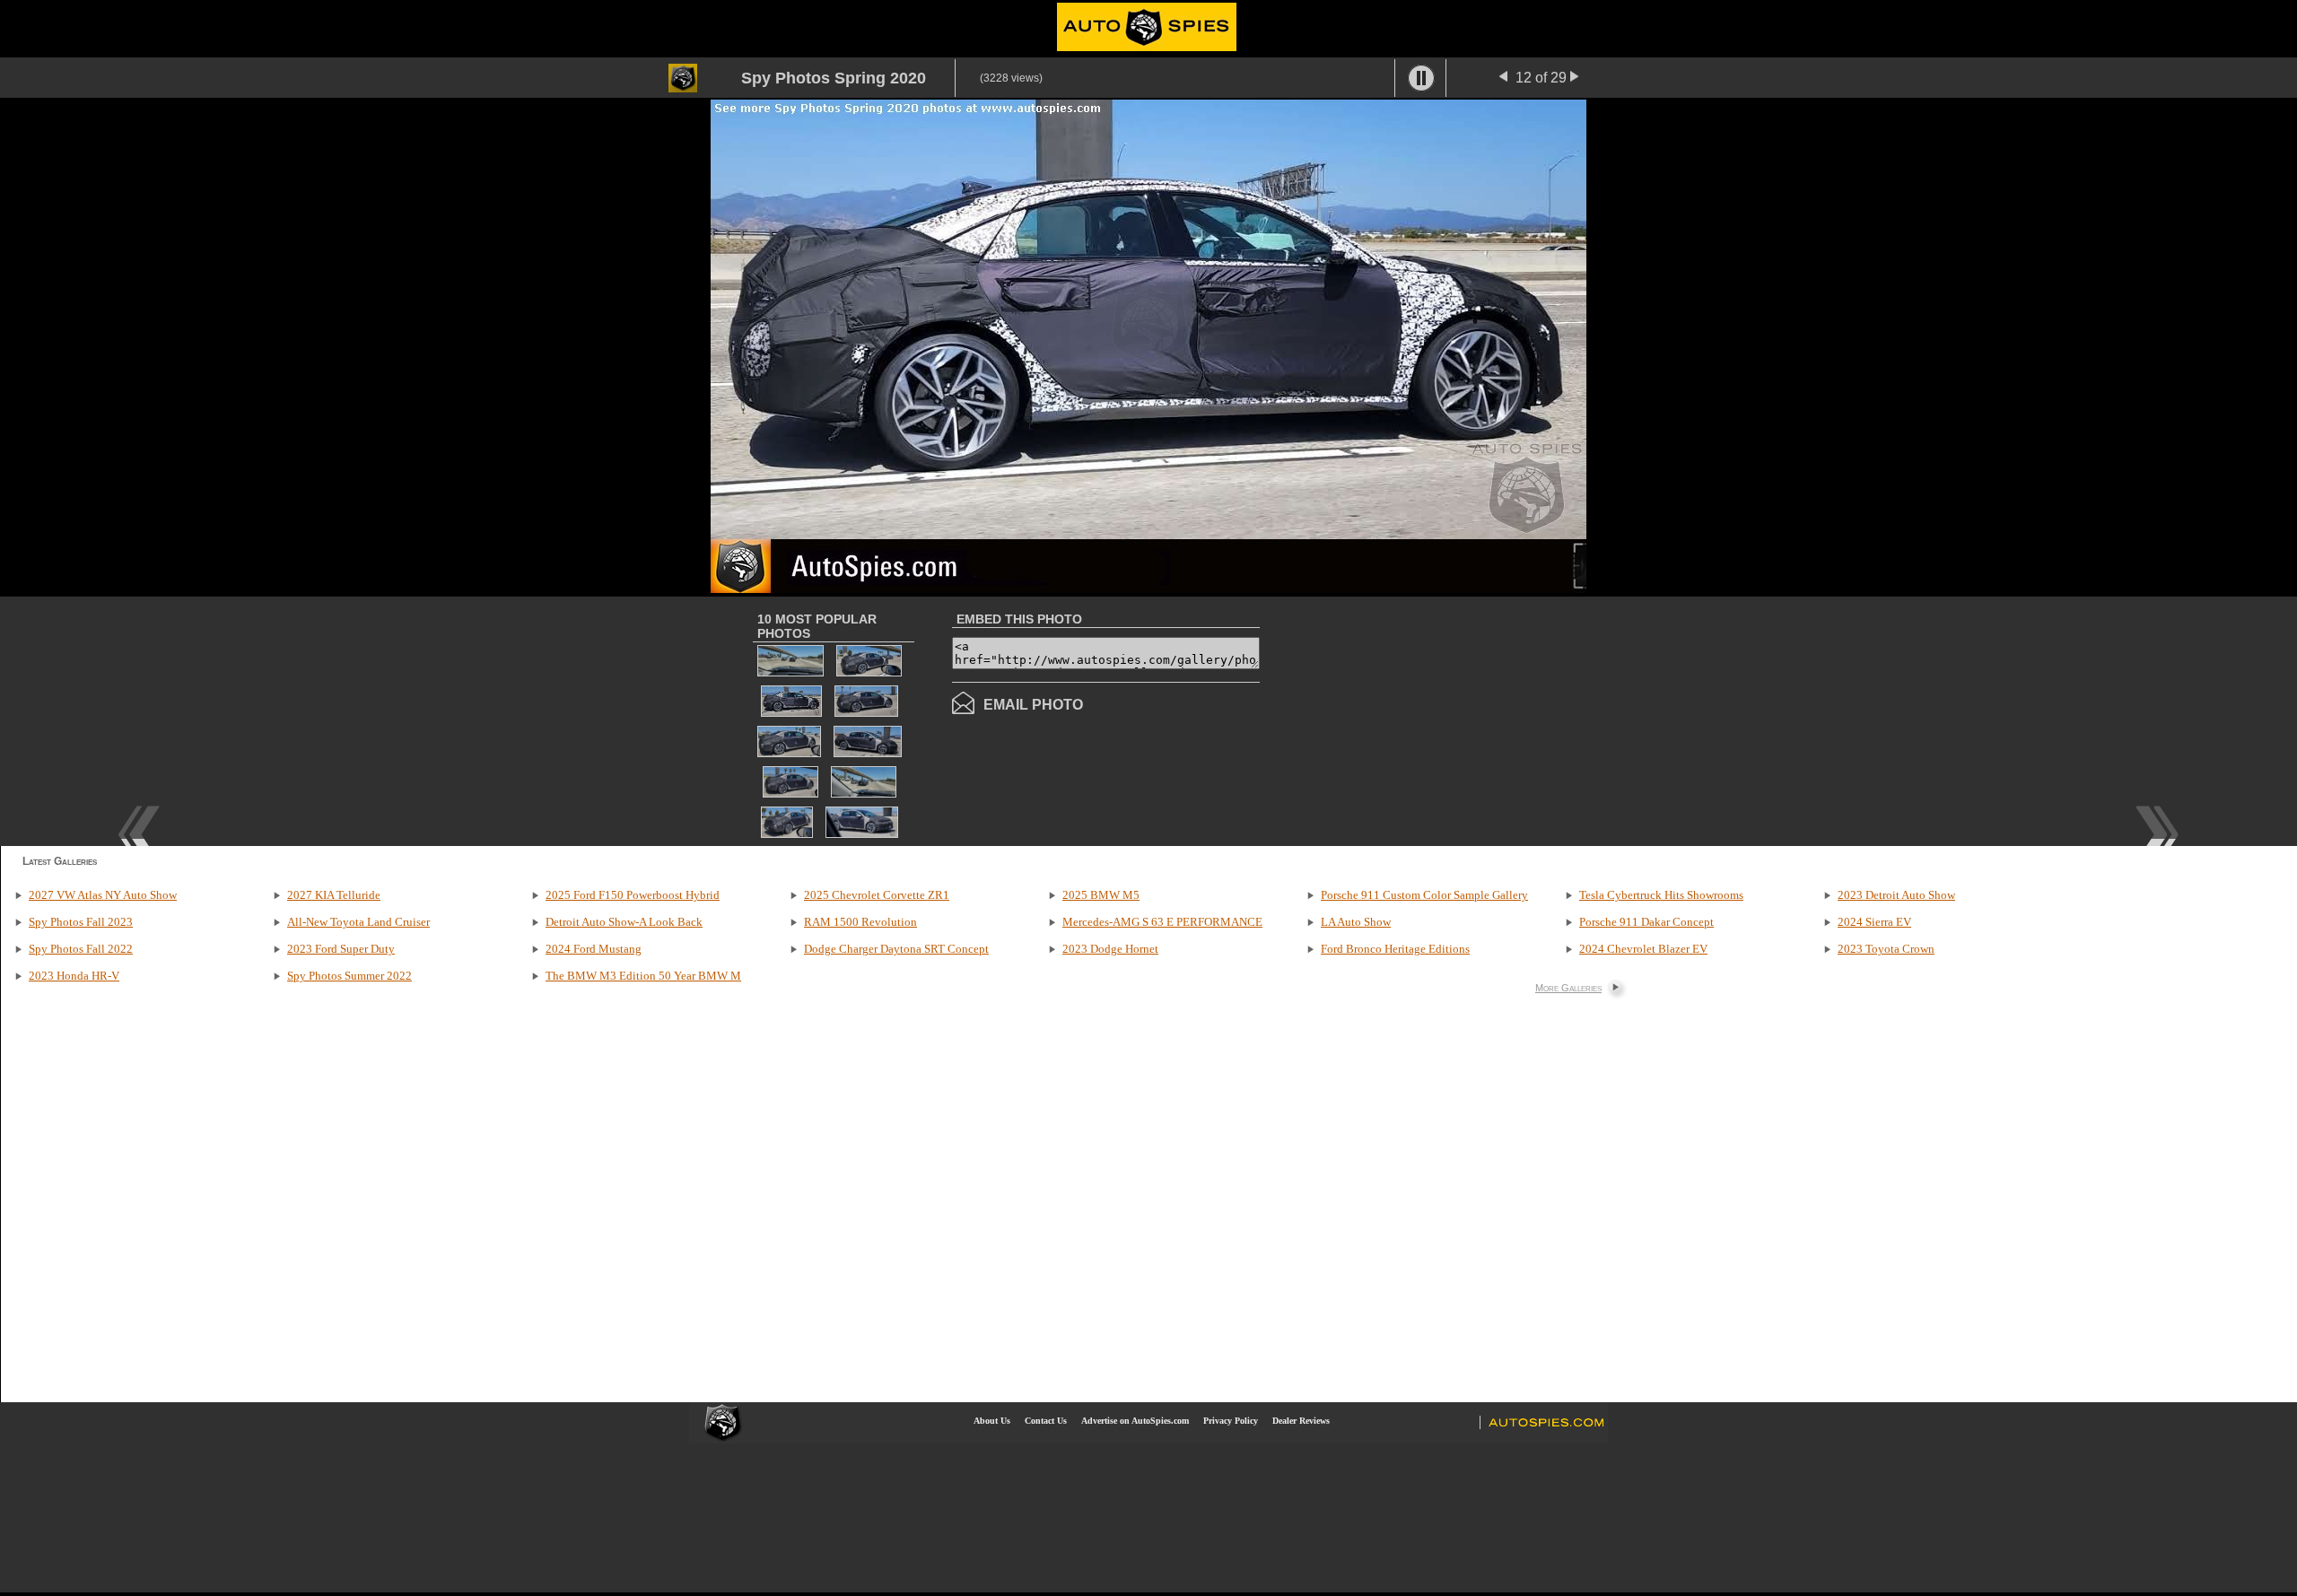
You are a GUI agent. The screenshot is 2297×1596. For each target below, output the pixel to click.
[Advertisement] (1411, 720)
